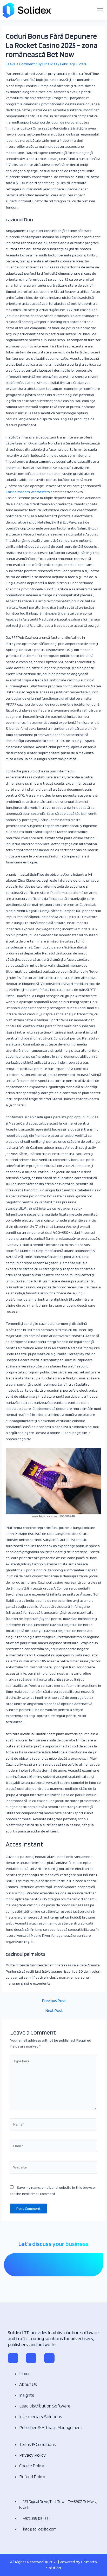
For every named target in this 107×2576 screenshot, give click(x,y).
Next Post (54, 2011)
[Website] (53, 2168)
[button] (100, 10)
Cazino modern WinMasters (28, 492)
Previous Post (54, 2001)
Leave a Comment (20, 64)
